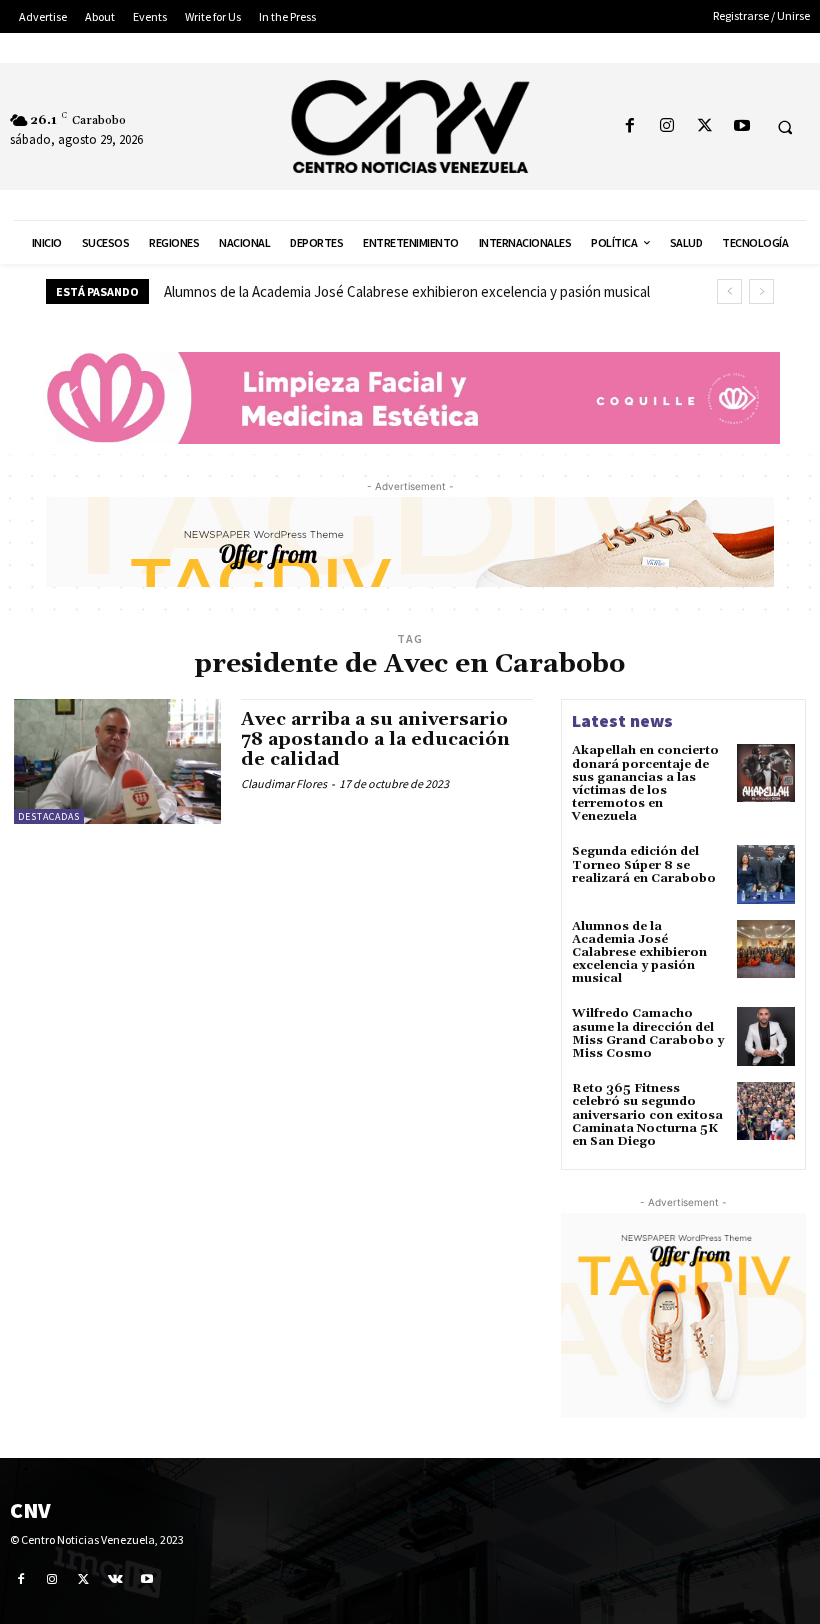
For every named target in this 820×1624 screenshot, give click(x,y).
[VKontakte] (116, 1579)
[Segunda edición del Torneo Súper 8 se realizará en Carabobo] (766, 874)
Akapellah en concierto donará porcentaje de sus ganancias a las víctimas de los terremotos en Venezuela (645, 783)
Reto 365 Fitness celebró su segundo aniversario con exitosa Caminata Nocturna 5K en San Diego (647, 1115)
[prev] (729, 291)
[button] (785, 127)
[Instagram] (667, 126)
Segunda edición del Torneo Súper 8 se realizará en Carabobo (644, 864)
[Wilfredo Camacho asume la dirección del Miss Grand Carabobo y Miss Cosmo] (766, 1036)
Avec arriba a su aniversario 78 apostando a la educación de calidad (375, 739)
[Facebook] (630, 126)
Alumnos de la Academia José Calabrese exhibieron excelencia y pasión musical (407, 291)
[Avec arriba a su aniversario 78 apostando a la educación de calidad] (117, 761)
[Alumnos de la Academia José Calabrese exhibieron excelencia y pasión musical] (766, 949)
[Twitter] (704, 126)
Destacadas (49, 816)
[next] (761, 291)
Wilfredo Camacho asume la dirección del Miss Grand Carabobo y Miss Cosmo (648, 1033)
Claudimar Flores (284, 783)
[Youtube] (741, 126)
